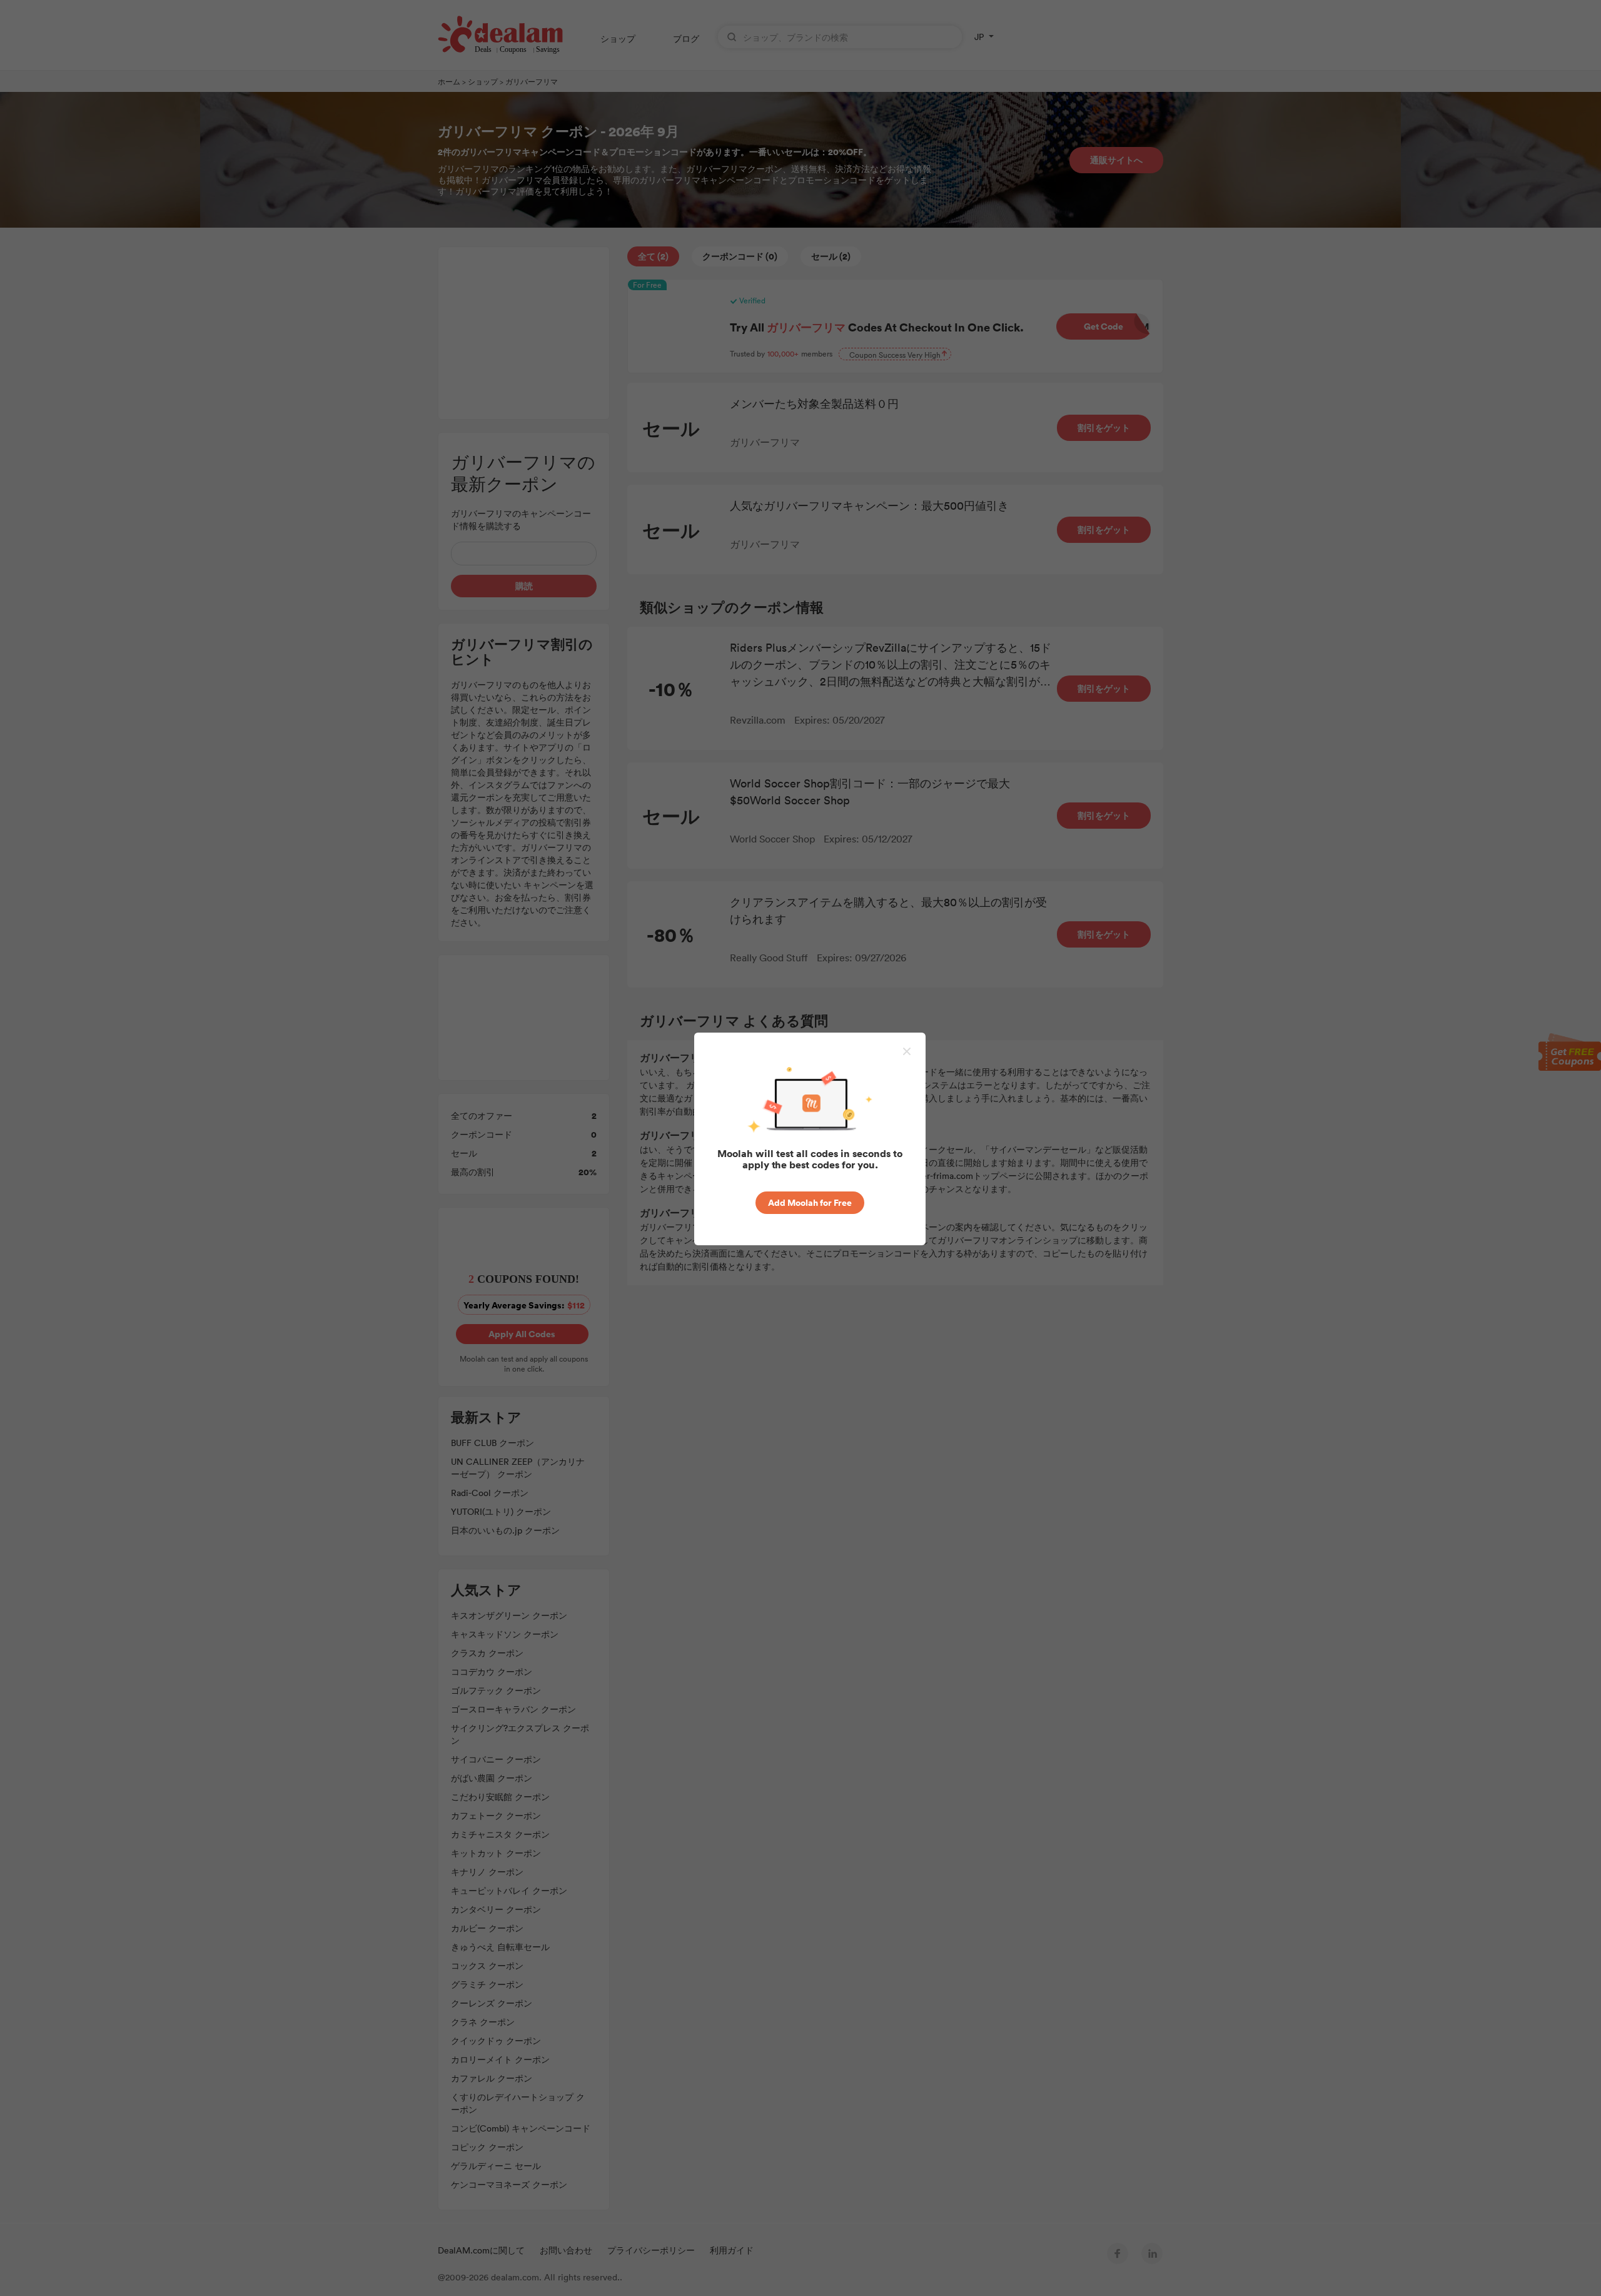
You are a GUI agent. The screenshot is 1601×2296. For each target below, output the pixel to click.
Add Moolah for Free (810, 1202)
